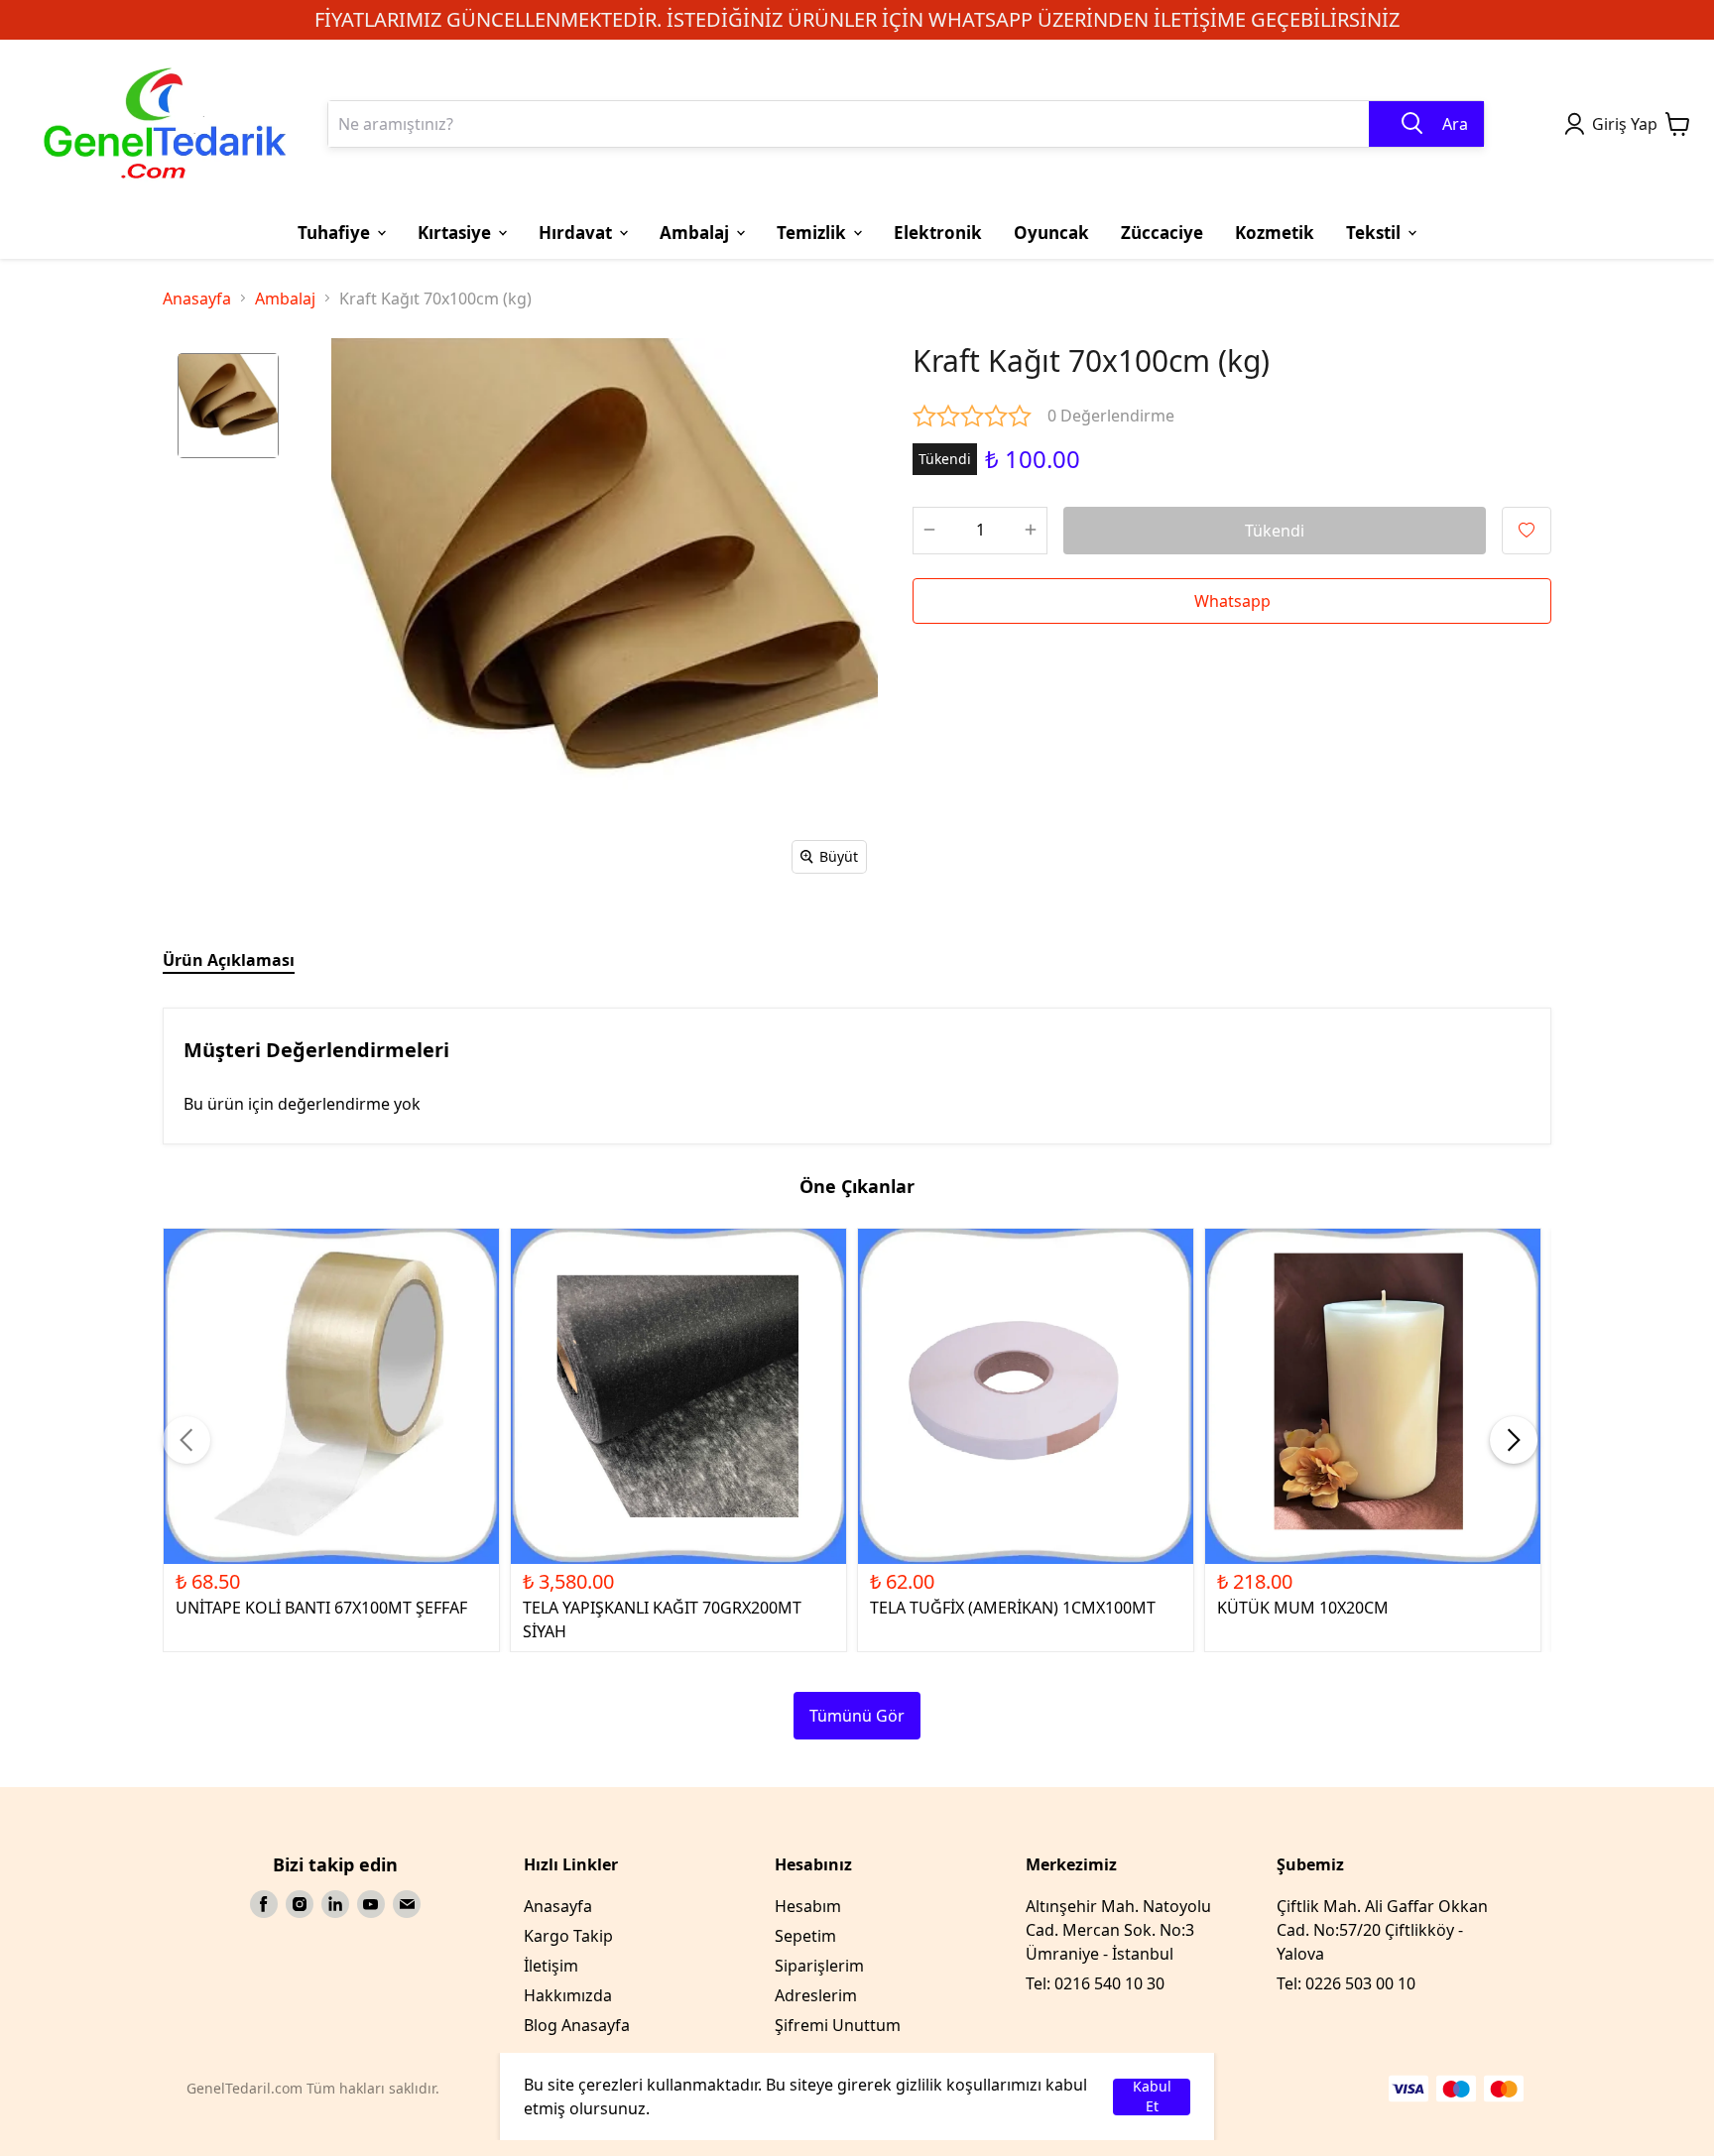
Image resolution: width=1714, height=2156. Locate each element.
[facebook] (264, 1904)
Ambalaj (285, 299)
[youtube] (371, 1904)
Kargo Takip (568, 1936)
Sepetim (805, 1936)
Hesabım (808, 1906)
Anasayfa (197, 299)
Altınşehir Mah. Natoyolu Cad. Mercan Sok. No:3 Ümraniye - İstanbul (1118, 1930)
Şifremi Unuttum (838, 2025)
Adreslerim (816, 1995)
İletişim (551, 1966)
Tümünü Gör (857, 1716)
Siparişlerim (819, 1966)
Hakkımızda (568, 1995)
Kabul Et (1152, 2097)
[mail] (407, 1904)
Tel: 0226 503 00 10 (1346, 1983)
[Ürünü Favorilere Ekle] (1527, 531)
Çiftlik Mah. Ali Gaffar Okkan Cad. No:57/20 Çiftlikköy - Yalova (1382, 1930)
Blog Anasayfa (577, 2025)
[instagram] (300, 1904)
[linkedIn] (335, 1904)
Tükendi (1275, 531)
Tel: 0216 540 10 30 (1095, 1983)
